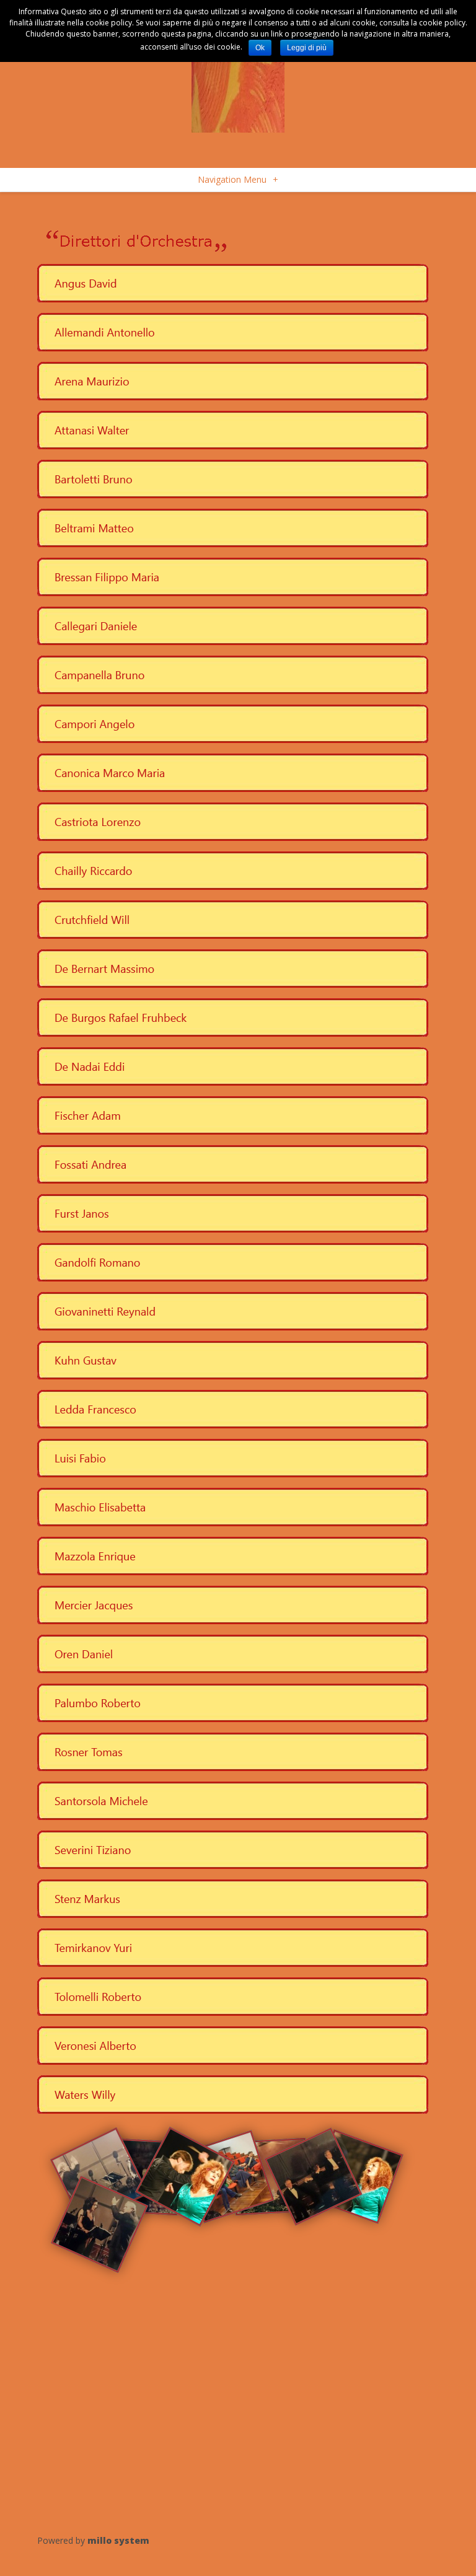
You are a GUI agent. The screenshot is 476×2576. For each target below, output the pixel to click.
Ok (260, 48)
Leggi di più (307, 48)
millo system (118, 2540)
